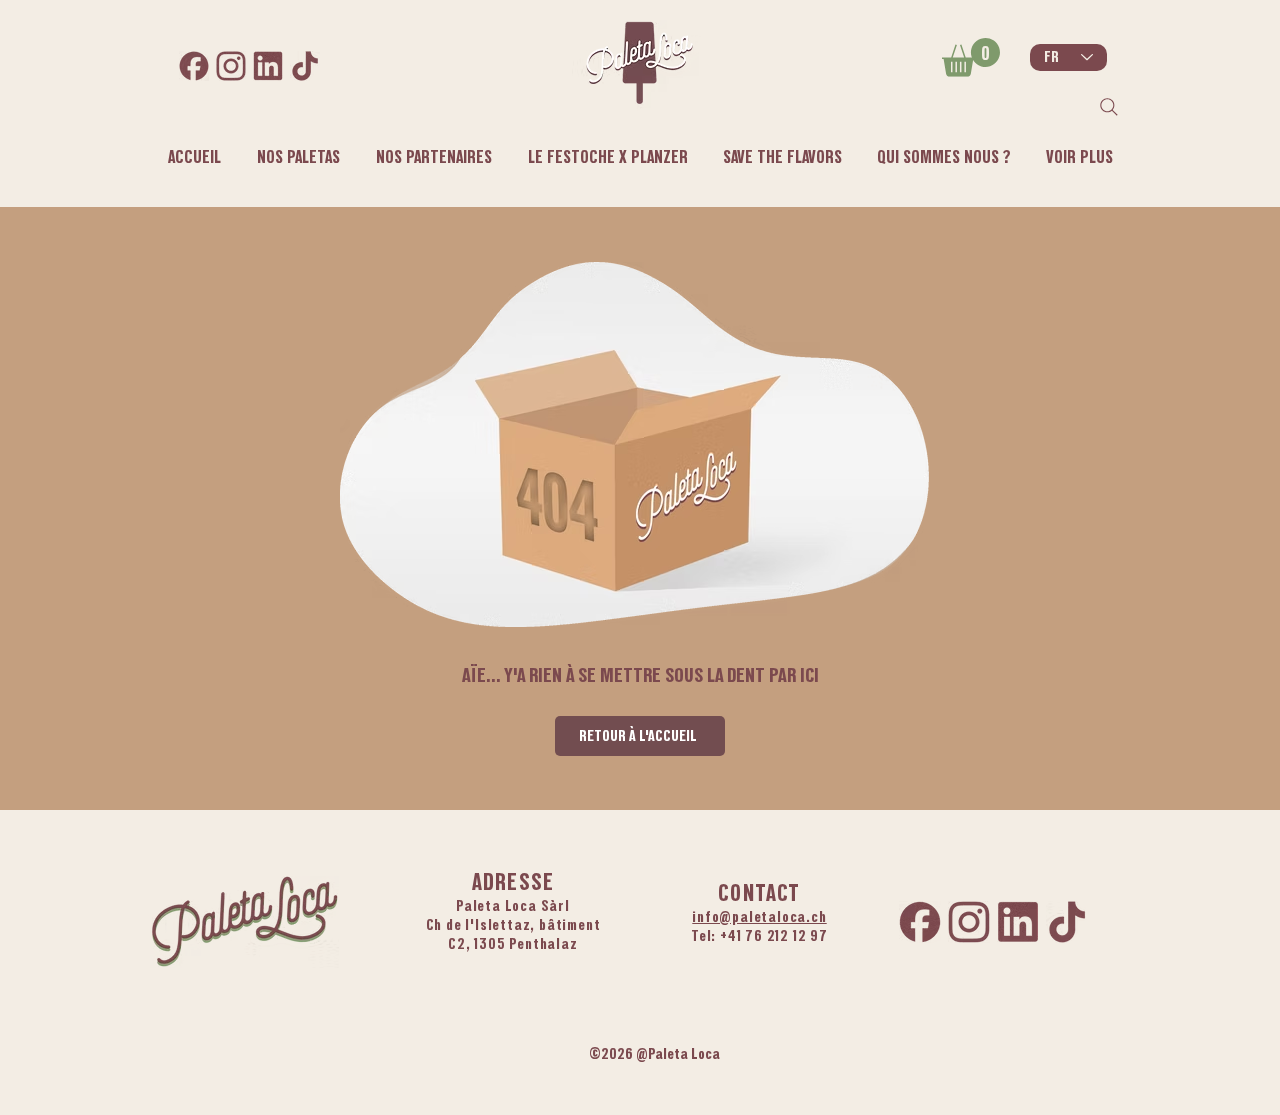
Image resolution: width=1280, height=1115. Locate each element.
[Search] (1109, 107)
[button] (943, 157)
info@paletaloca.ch (759, 916)
